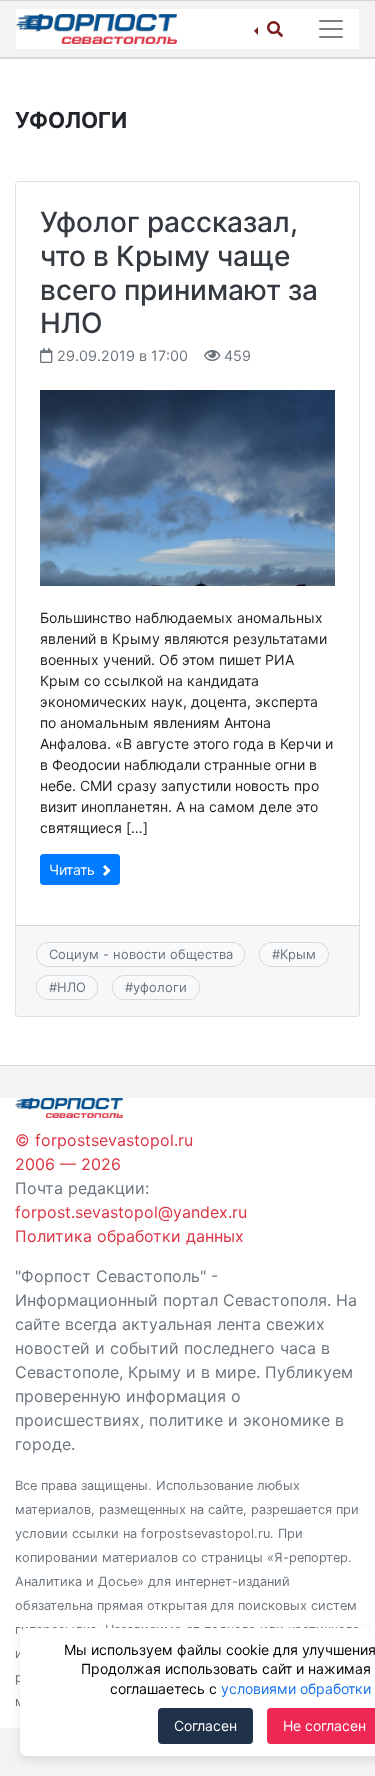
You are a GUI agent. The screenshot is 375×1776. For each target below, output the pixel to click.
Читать (74, 869)
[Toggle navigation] (331, 29)
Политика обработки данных (129, 1236)
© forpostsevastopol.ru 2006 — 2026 (104, 1152)
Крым (298, 954)
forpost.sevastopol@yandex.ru (131, 1212)
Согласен (205, 1725)
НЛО (71, 987)
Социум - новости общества (141, 954)
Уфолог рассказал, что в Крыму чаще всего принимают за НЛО (179, 272)
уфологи (160, 987)
